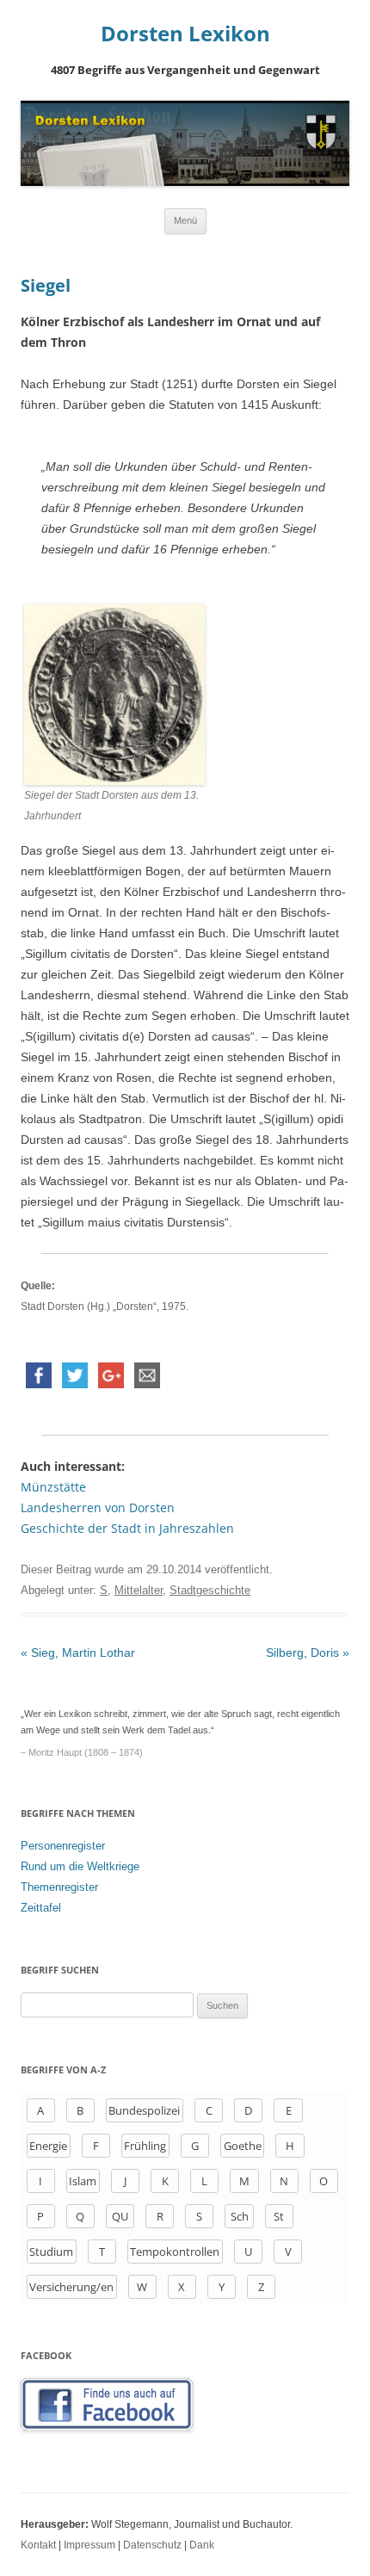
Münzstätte (53, 1487)
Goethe (243, 2146)
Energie (48, 2146)
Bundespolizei (144, 2110)
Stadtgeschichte (210, 1590)
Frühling (145, 2146)
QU (120, 2216)
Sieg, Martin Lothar (78, 1652)
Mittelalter (139, 1590)
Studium (51, 2252)
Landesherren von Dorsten (98, 1507)
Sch (240, 2216)
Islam (83, 2181)
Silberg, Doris (308, 1652)
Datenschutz (152, 2545)
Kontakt (38, 2545)
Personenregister (63, 1846)
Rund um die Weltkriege (80, 1866)
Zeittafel (41, 1908)
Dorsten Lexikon (185, 34)
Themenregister (59, 1887)
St (279, 2216)
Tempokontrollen (175, 2252)
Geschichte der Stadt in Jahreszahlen (127, 1528)
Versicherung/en (71, 2287)
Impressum (89, 2545)
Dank (202, 2545)
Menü (185, 220)
